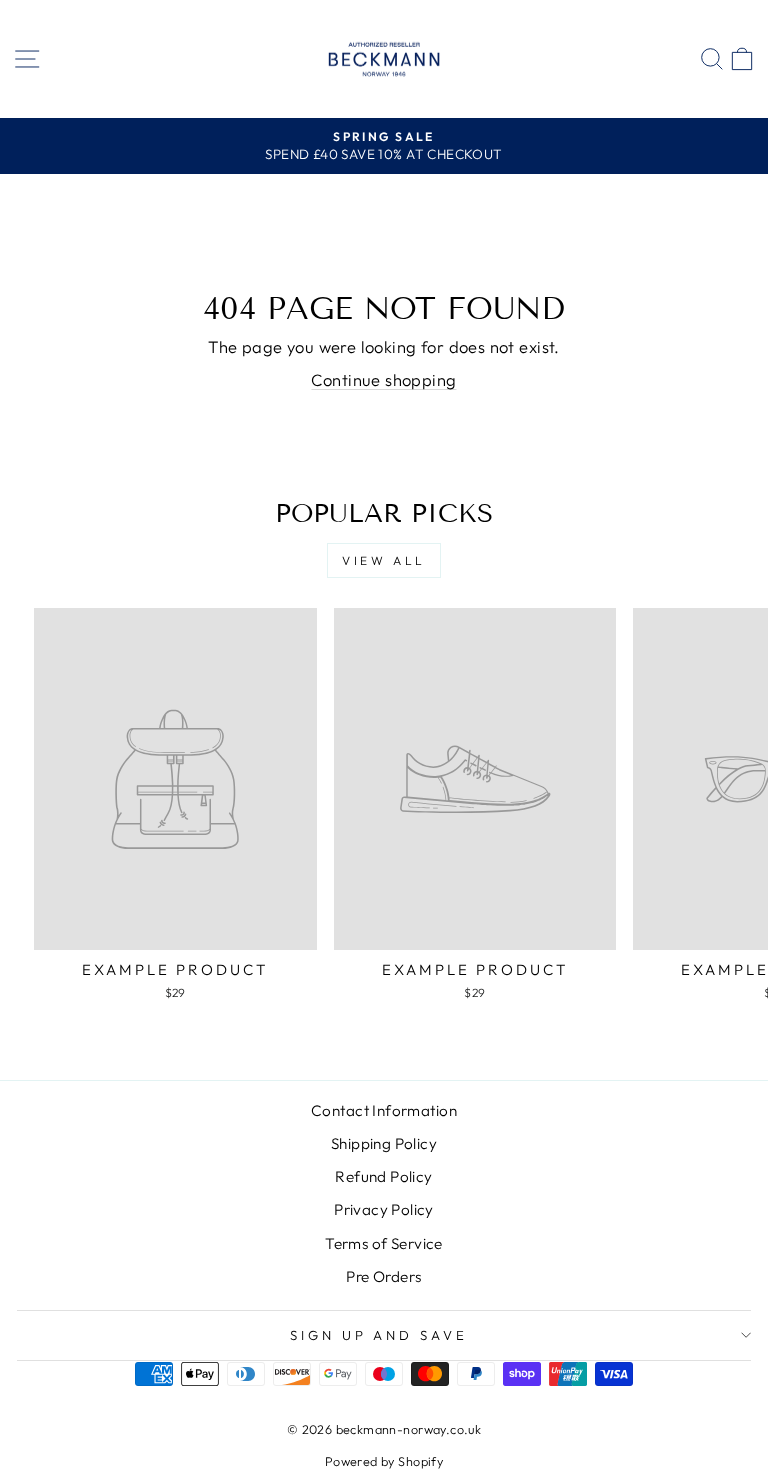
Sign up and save (379, 1335)
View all (384, 560)
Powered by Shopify (384, 1461)
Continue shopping (383, 379)
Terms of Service (384, 1243)
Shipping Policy (384, 1143)
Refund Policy (383, 1176)
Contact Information (384, 1110)
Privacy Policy (384, 1209)
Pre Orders (383, 1276)
